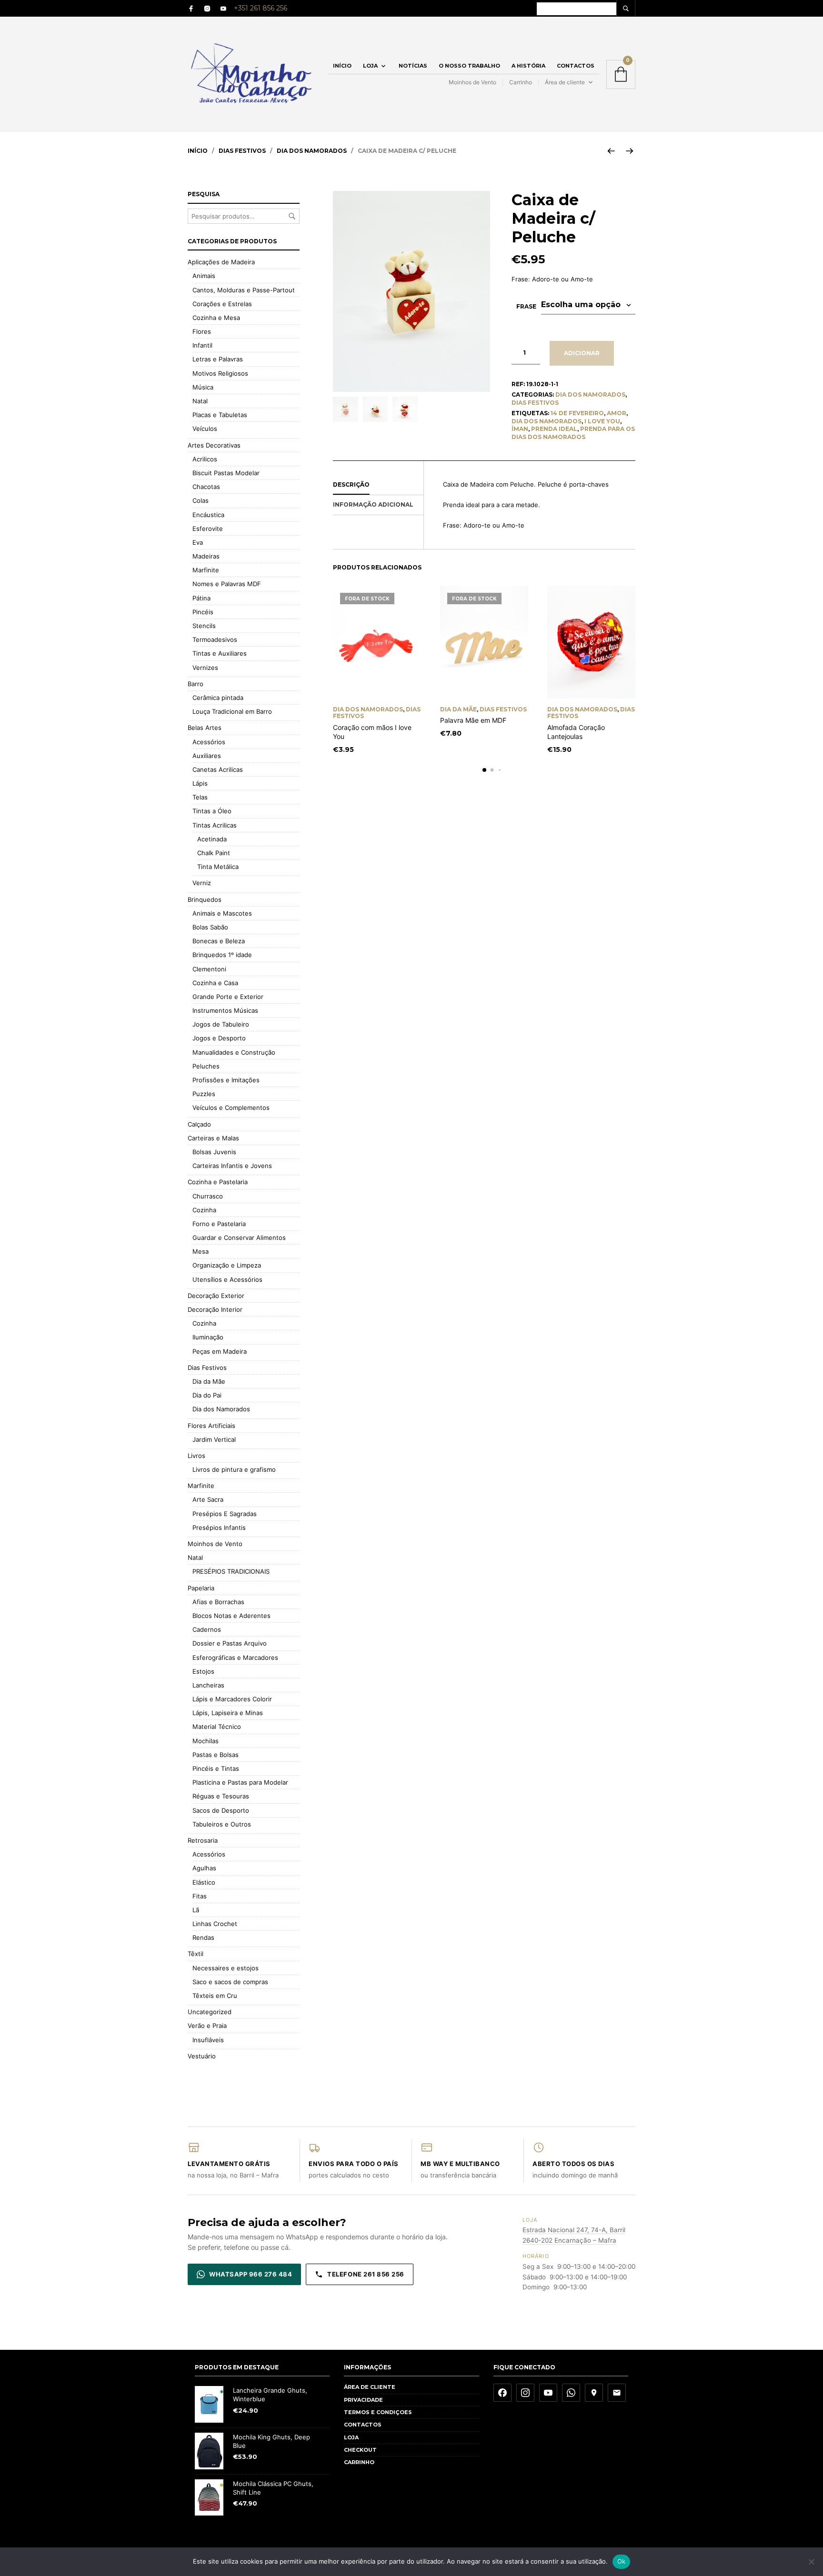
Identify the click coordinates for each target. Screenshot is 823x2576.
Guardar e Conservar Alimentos (239, 1238)
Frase (526, 306)
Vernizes (205, 668)
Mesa (201, 1251)
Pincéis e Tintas (216, 1768)
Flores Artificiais (211, 1426)
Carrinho (521, 82)
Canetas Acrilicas (218, 769)
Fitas (200, 1896)
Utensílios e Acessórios (227, 1279)
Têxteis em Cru (215, 1996)
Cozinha (204, 1210)
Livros (196, 1456)
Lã (196, 1910)
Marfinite (206, 570)
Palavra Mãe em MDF (473, 720)
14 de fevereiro (577, 413)
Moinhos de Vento (472, 82)
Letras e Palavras (218, 359)
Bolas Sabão (210, 927)
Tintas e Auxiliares (220, 653)
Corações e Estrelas (222, 304)
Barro (196, 684)
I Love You (602, 421)
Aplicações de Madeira (221, 262)
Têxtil (196, 1954)
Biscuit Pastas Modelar (226, 473)
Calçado (199, 1124)
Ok (622, 2561)
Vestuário (202, 2056)
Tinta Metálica (218, 867)
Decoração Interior (215, 1309)
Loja (370, 66)
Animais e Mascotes (222, 913)
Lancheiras (208, 1685)
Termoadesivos (215, 639)
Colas (201, 500)
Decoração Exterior (216, 1296)
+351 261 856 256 (261, 8)
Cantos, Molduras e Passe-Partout (244, 290)
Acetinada (212, 839)
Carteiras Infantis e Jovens (232, 1166)
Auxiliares (207, 756)
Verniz (202, 883)
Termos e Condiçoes (378, 2412)
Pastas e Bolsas (216, 1755)
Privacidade (363, 2400)
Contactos (576, 66)
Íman (520, 429)
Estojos (203, 1671)
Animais (204, 276)
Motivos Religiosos (220, 373)
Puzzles (204, 1094)
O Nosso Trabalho (469, 66)
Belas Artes (205, 728)
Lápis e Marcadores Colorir (232, 1699)
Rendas (203, 1937)
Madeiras (206, 556)
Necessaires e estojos (226, 1968)
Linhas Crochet (215, 1924)
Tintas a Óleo (212, 811)
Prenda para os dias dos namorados (573, 433)
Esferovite (208, 529)
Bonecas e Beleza (219, 941)
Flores (202, 331)
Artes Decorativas (214, 445)
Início (342, 66)
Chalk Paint (214, 853)
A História (528, 66)
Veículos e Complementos (231, 1108)
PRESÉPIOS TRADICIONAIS (231, 1571)
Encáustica (208, 515)
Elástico (204, 1882)
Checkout (360, 2450)
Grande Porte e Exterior (228, 997)
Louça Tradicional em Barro (232, 711)
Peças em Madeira (220, 1351)
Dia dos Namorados (312, 151)
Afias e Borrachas (218, 1602)
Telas (200, 797)
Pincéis (203, 612)
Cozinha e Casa (215, 983)
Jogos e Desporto (219, 1038)
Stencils (204, 626)
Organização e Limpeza (227, 1265)
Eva (198, 542)
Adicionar (582, 353)
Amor (617, 413)
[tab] (378, 485)
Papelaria (201, 1588)
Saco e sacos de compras (230, 1982)
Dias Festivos (242, 151)
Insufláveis (208, 2040)
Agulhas (204, 1868)
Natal (200, 401)
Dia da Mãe (458, 709)
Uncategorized (210, 2012)
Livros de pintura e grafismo (234, 1469)
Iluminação (208, 1337)
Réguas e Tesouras (221, 1796)
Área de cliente (565, 82)
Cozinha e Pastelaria (218, 1182)
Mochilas (206, 1741)
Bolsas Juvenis (214, 1152)
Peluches (206, 1066)
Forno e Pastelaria (219, 1224)
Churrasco (208, 1196)
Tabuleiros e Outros (222, 1824)
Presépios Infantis (219, 1528)
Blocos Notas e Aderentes (231, 1616)
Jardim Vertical (214, 1439)
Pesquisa (292, 216)
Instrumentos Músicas (225, 1010)
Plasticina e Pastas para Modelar (240, 1782)
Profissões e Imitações (226, 1080)
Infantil (202, 345)
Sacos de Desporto (221, 1810)
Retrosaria (203, 1840)
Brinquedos (205, 899)
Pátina (201, 598)
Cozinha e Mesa (216, 318)
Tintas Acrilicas (215, 825)
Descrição (351, 484)
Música (203, 387)
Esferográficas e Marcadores (235, 1657)
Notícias (413, 66)
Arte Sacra (208, 1499)
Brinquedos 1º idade (222, 955)
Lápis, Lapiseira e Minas (228, 1713)
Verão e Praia (207, 2026)
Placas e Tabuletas (220, 415)
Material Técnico (217, 1727)
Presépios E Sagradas (225, 1514)
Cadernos (207, 1629)
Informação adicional (373, 504)
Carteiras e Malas (213, 1138)
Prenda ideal (554, 429)
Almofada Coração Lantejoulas (576, 732)
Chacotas (206, 487)
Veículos (205, 429)
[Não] (811, 2562)
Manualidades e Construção (234, 1052)
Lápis (200, 783)
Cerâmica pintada (218, 698)
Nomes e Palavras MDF (227, 584)
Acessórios (209, 742)
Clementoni (209, 969)
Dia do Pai (207, 1395)
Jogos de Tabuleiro (221, 1024)
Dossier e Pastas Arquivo (230, 1643)
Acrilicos (205, 459)
